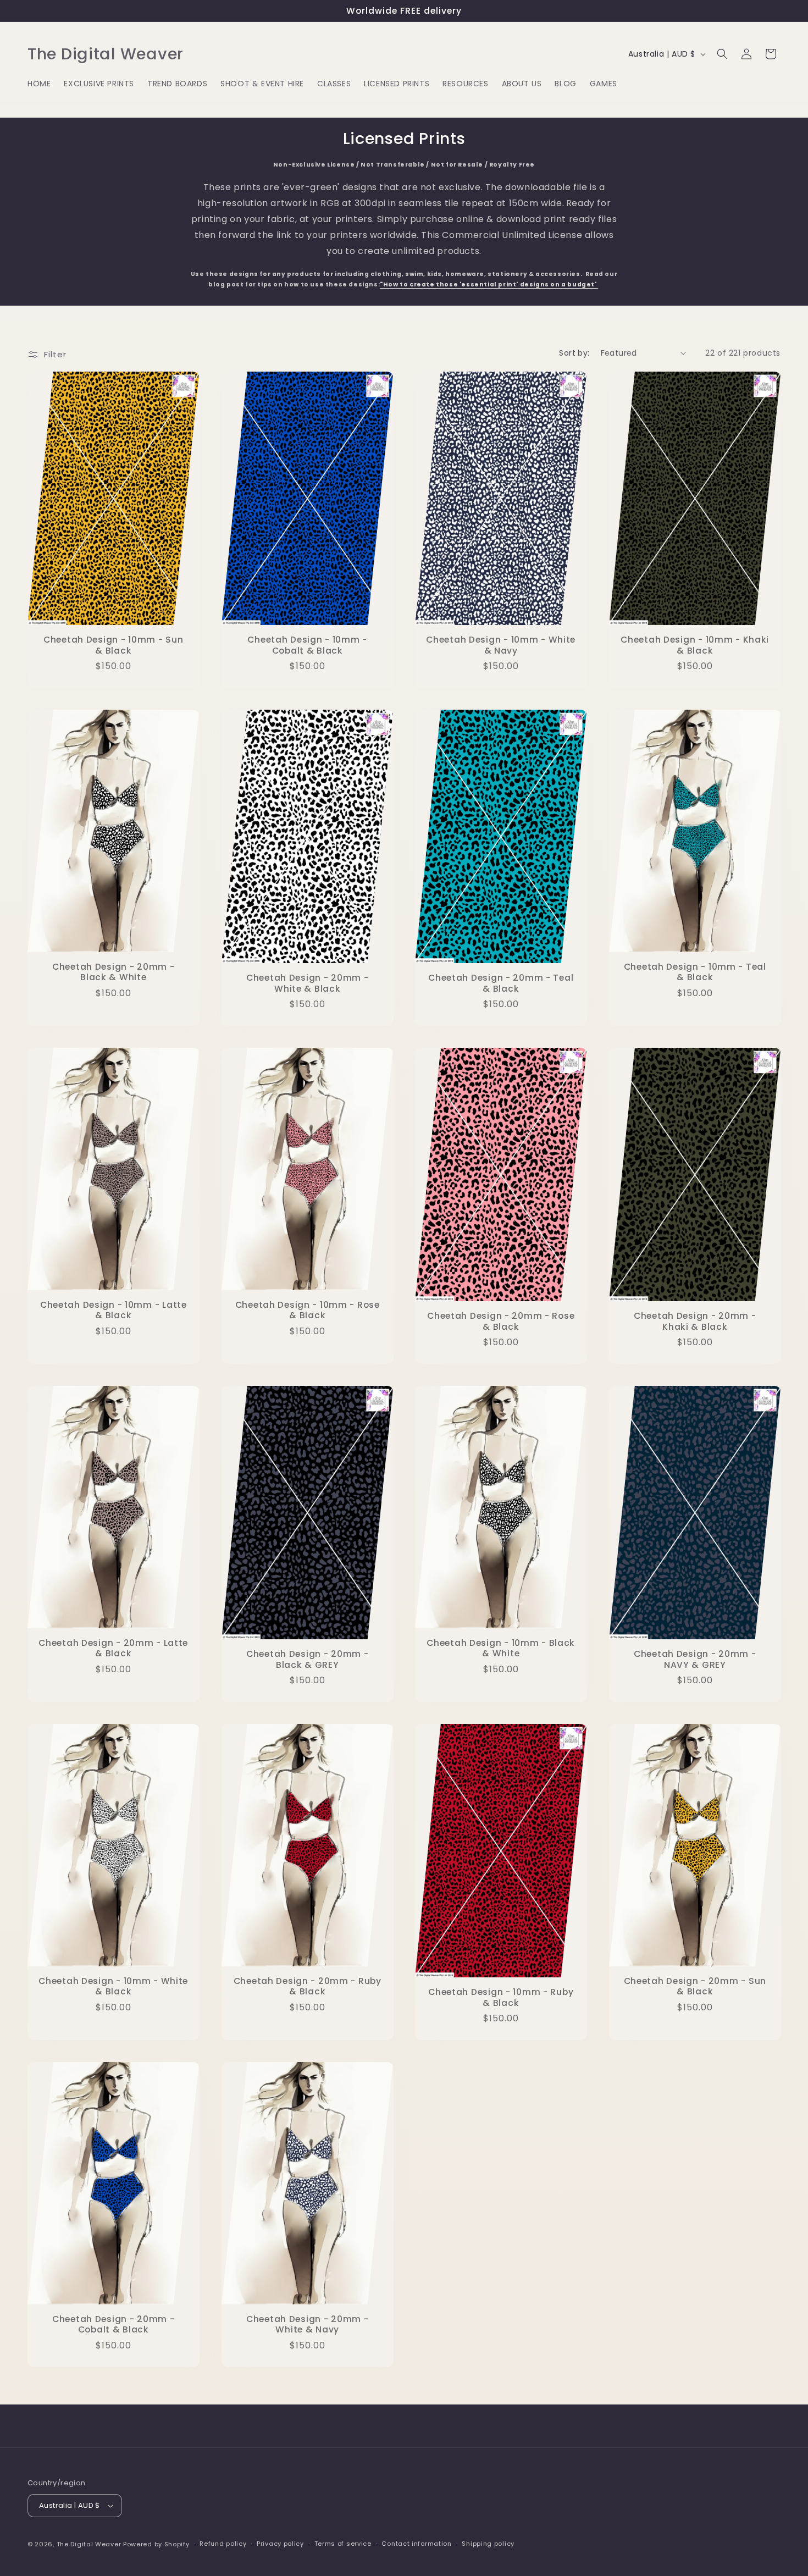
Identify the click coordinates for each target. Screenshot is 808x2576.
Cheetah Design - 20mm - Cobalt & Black (114, 2325)
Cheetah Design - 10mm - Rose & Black (307, 1310)
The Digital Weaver (89, 2544)
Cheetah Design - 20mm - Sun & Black (694, 1986)
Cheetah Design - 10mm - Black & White (501, 1648)
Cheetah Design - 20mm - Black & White (114, 972)
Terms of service (343, 2544)
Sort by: (574, 353)
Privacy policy (280, 2544)
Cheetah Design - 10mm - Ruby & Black (501, 1997)
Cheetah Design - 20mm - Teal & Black (501, 983)
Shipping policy (488, 2544)
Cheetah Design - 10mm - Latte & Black (114, 1310)
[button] (722, 54)
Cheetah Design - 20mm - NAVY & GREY (694, 1659)
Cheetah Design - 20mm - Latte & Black (113, 1648)
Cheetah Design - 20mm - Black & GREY (307, 1659)
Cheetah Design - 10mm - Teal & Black (694, 972)
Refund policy (223, 2544)
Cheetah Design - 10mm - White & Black (113, 1986)
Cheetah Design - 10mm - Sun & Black (113, 645)
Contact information (416, 2544)
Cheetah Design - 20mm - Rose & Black (501, 1321)
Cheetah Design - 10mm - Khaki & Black (695, 645)
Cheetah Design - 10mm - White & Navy (501, 645)
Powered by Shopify (156, 2544)
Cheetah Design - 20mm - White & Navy (307, 2325)
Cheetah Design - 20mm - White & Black (307, 983)
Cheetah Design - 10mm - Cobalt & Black (307, 645)
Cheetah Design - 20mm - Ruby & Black (307, 1986)
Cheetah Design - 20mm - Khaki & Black (694, 1321)
